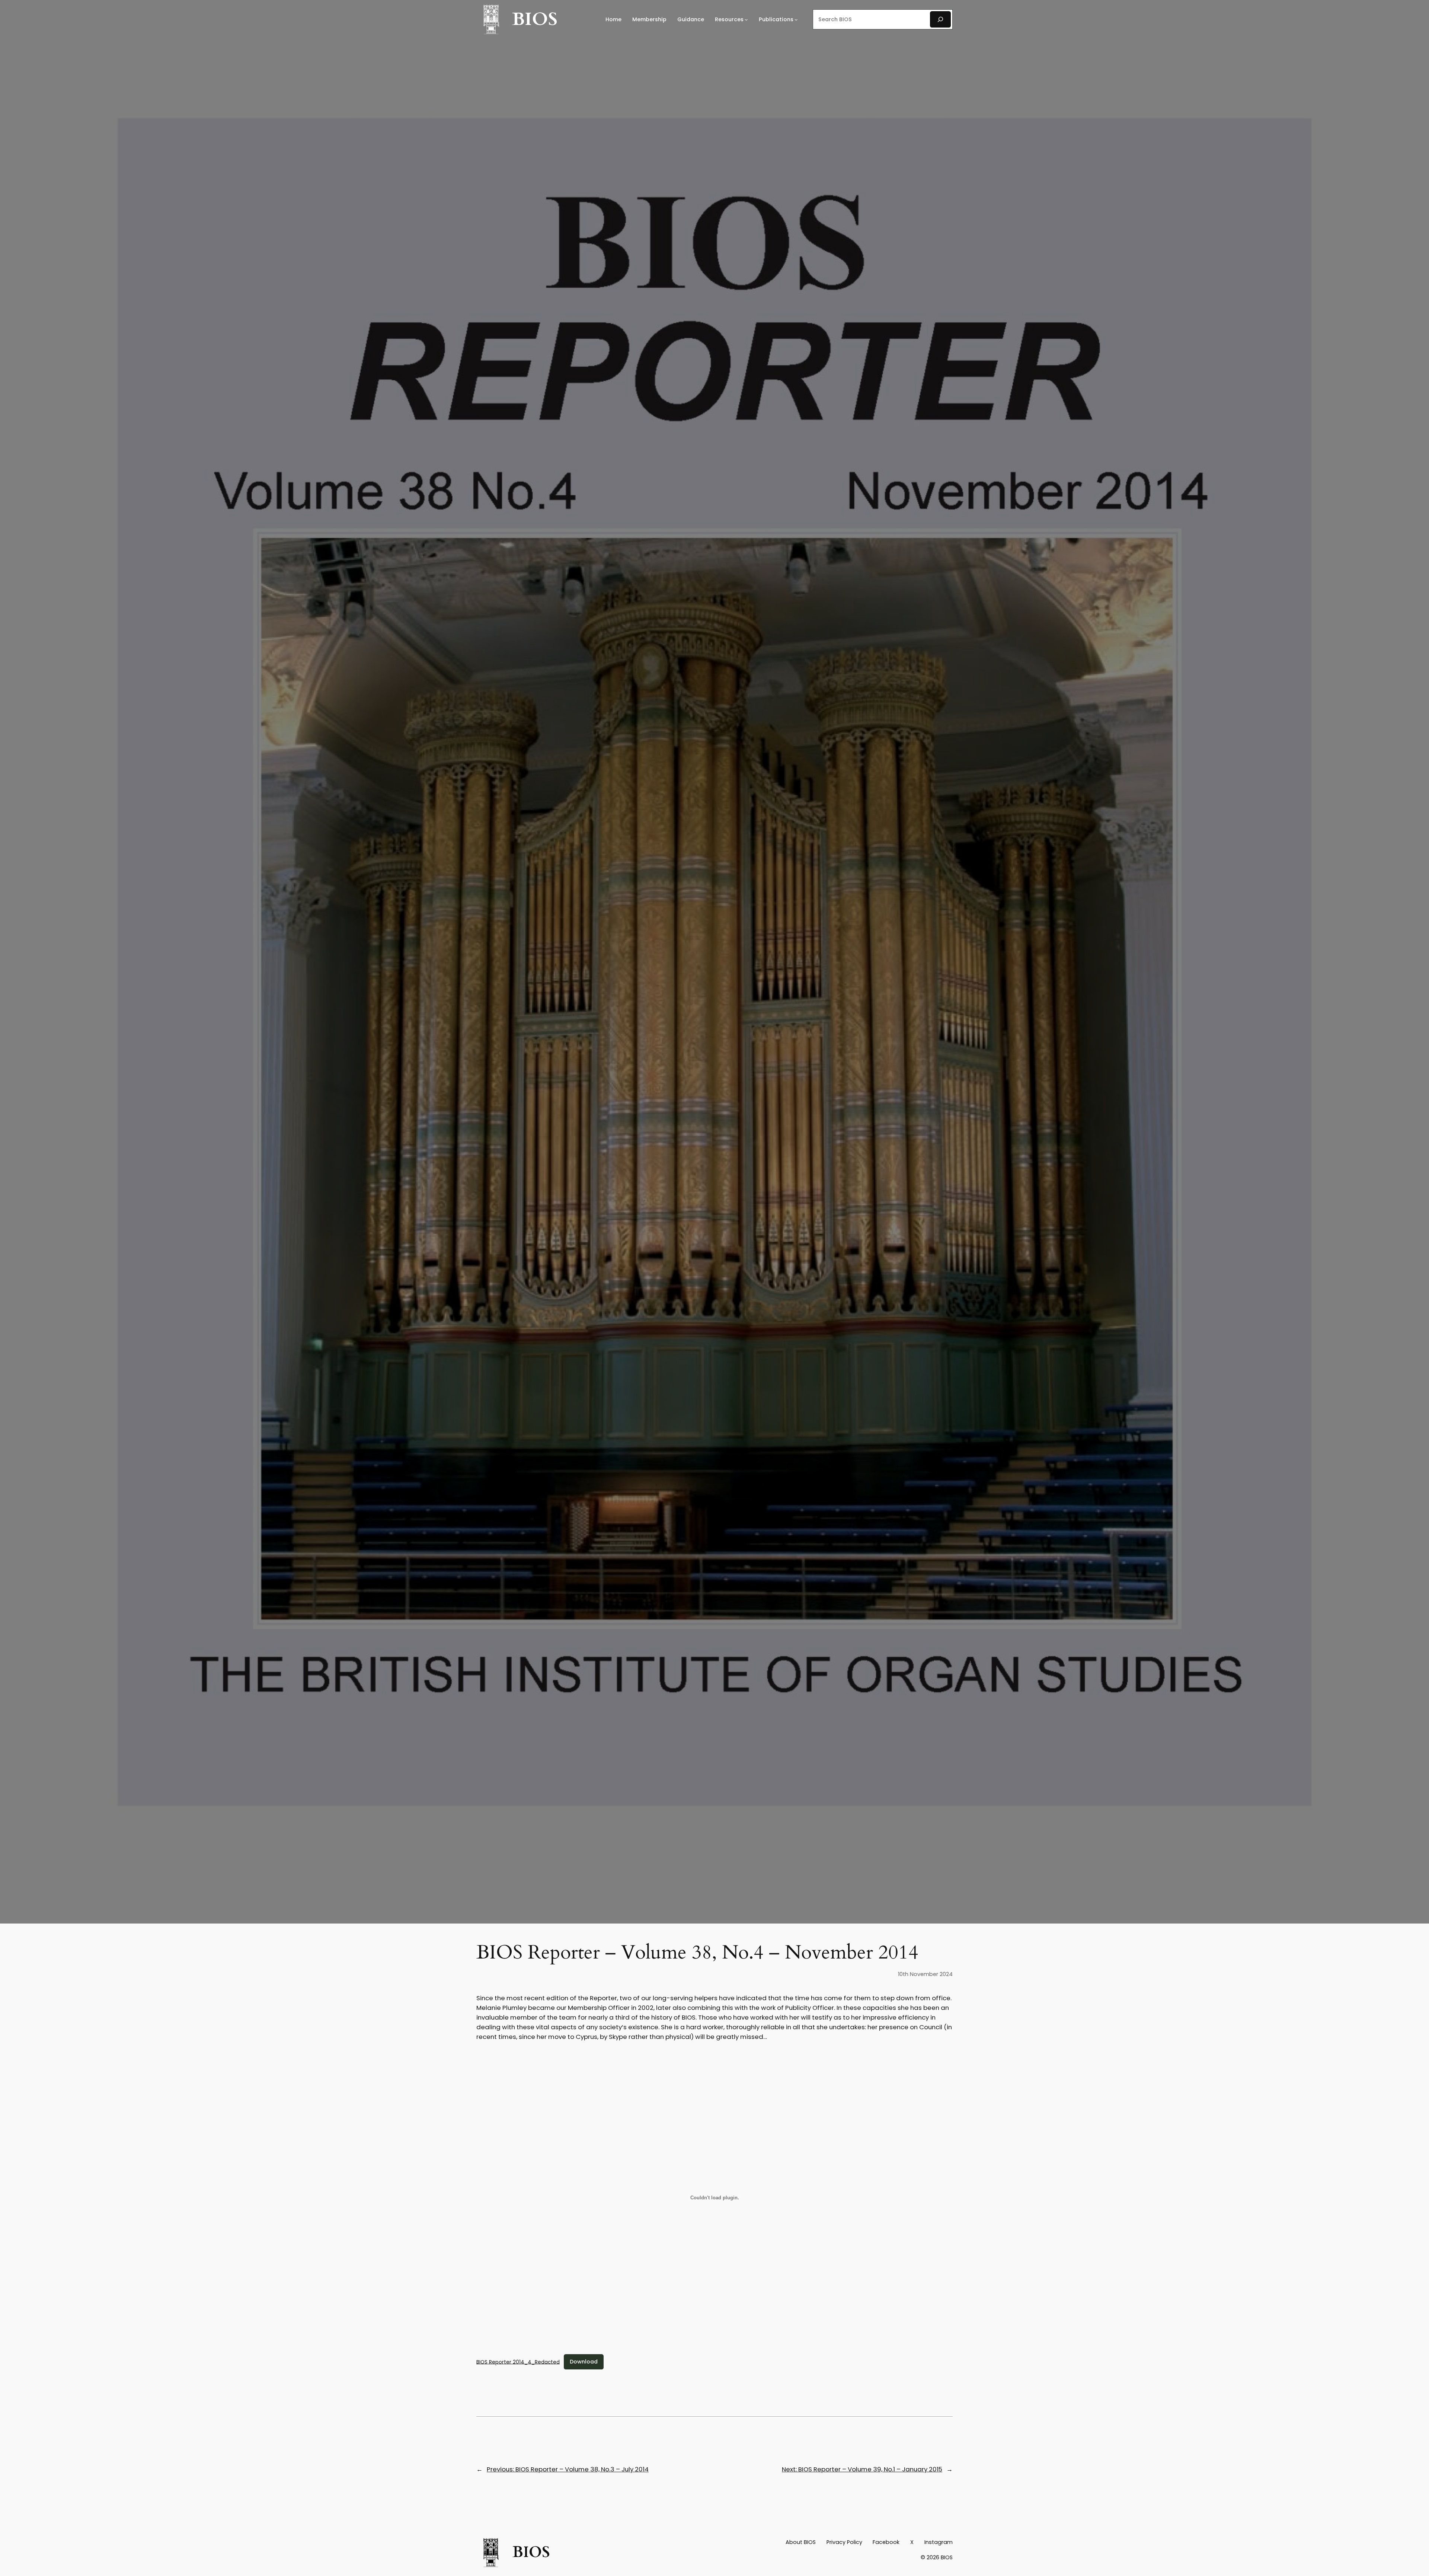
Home (613, 19)
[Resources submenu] (746, 20)
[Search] (940, 19)
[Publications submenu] (796, 20)
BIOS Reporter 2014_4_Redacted (518, 2362)
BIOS (535, 19)
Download (584, 2362)
